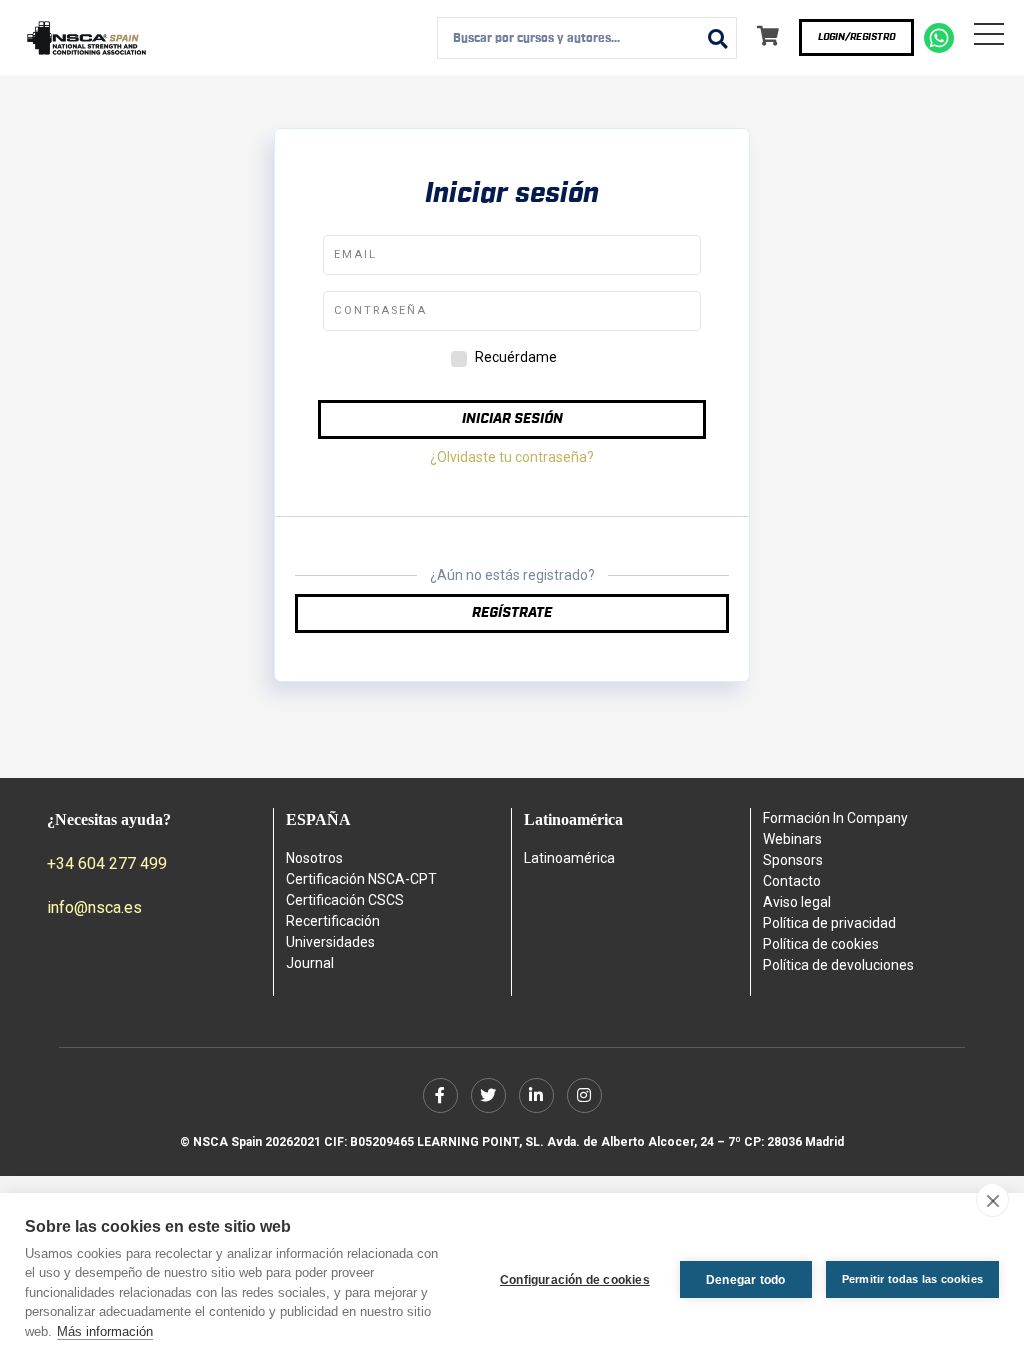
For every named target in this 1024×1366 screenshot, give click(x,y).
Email (355, 254)
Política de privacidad (829, 923)
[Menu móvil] (989, 38)
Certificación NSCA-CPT (361, 879)
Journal (310, 963)
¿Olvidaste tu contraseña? (512, 457)
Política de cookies (821, 944)
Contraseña (380, 310)
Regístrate (512, 613)
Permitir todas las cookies (912, 1279)
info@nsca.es (94, 907)
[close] (992, 1200)
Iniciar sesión (512, 419)
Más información (105, 1331)
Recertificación (333, 921)
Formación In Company (835, 818)
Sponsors (793, 860)
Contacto (792, 881)
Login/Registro (856, 37)
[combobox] (587, 38)
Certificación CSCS (345, 900)
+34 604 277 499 (107, 863)
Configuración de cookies (575, 1280)
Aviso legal (797, 902)
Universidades (330, 942)
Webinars (792, 839)
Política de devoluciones (838, 965)
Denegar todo (745, 1280)
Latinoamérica (569, 858)
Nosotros (314, 858)
